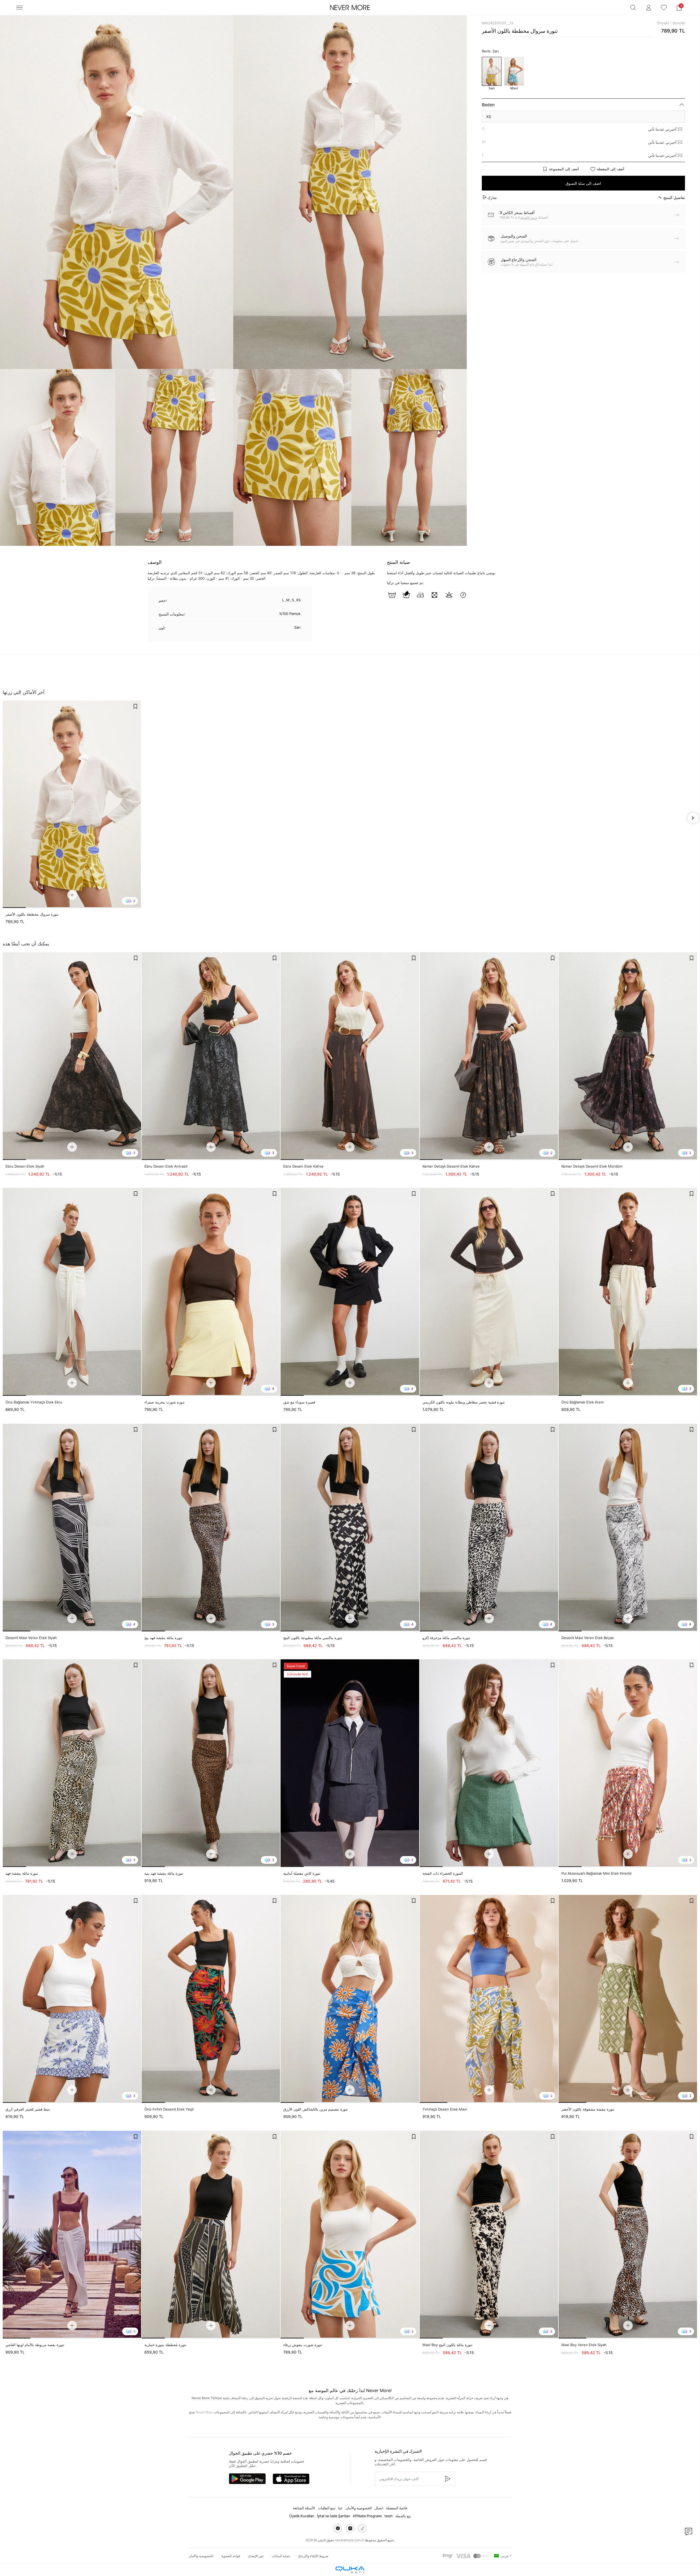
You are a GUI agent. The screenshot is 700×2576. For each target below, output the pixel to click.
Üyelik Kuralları (302, 2516)
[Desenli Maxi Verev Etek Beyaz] (628, 1528)
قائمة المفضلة (397, 2508)
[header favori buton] (664, 8)
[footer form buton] (447, 2479)
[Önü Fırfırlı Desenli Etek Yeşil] (211, 1999)
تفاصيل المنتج (674, 197)
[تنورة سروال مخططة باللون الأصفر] (72, 804)
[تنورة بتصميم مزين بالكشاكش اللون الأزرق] (350, 1999)
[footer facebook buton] (338, 2528)
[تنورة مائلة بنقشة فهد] (72, 1763)
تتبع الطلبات (327, 2508)
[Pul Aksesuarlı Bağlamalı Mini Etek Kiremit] (628, 1763)
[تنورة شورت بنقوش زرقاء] (350, 2235)
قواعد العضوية (231, 2556)
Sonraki (679, 23)
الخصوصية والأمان (359, 2508)
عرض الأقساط (529, 218)
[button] (679, 8)
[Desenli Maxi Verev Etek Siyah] (72, 1528)
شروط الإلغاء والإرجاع (313, 2556)
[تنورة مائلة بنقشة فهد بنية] (211, 1763)
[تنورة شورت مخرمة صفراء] (211, 1292)
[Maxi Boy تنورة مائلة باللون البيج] (489, 2235)
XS (489, 117)
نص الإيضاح (256, 2556)
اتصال (379, 2508)
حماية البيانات (281, 2556)
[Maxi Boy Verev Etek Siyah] (628, 2235)
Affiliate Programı (367, 2516)
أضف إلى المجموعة (564, 169)
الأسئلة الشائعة (304, 2508)
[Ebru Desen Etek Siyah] (72, 1056)
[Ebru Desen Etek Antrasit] (211, 1056)
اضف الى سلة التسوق (583, 183)
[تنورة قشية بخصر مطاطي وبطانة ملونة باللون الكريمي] (489, 1292)
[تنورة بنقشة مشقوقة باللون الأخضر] (628, 1999)
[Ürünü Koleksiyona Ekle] (135, 706)
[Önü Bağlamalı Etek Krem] (628, 1292)
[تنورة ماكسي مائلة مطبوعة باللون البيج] (350, 1528)
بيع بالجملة (403, 2516)
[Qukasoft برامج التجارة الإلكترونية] (350, 2570)
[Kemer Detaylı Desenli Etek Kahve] (489, 1056)
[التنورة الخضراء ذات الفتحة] (489, 1763)
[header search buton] (633, 8)
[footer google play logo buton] (247, 2479)
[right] (693, 818)
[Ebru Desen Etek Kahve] (350, 1056)
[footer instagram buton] (350, 2528)
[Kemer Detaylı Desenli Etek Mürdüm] (628, 1056)
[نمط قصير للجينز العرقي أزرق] (72, 1999)
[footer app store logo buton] (291, 2479)
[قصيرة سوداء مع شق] (350, 1292)
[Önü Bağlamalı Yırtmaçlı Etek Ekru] (72, 1292)
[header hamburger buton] (19, 8)
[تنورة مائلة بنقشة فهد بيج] (211, 1528)
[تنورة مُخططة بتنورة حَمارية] (211, 2235)
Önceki (663, 23)
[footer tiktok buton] (362, 2528)
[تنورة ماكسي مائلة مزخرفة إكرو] (489, 1528)
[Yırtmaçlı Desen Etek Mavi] (489, 1999)
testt (389, 2516)
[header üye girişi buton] (649, 8)
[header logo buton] (350, 8)
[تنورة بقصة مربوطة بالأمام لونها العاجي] (72, 2235)
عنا (340, 2508)
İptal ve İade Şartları (333, 2516)
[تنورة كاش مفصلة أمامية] (350, 1763)
